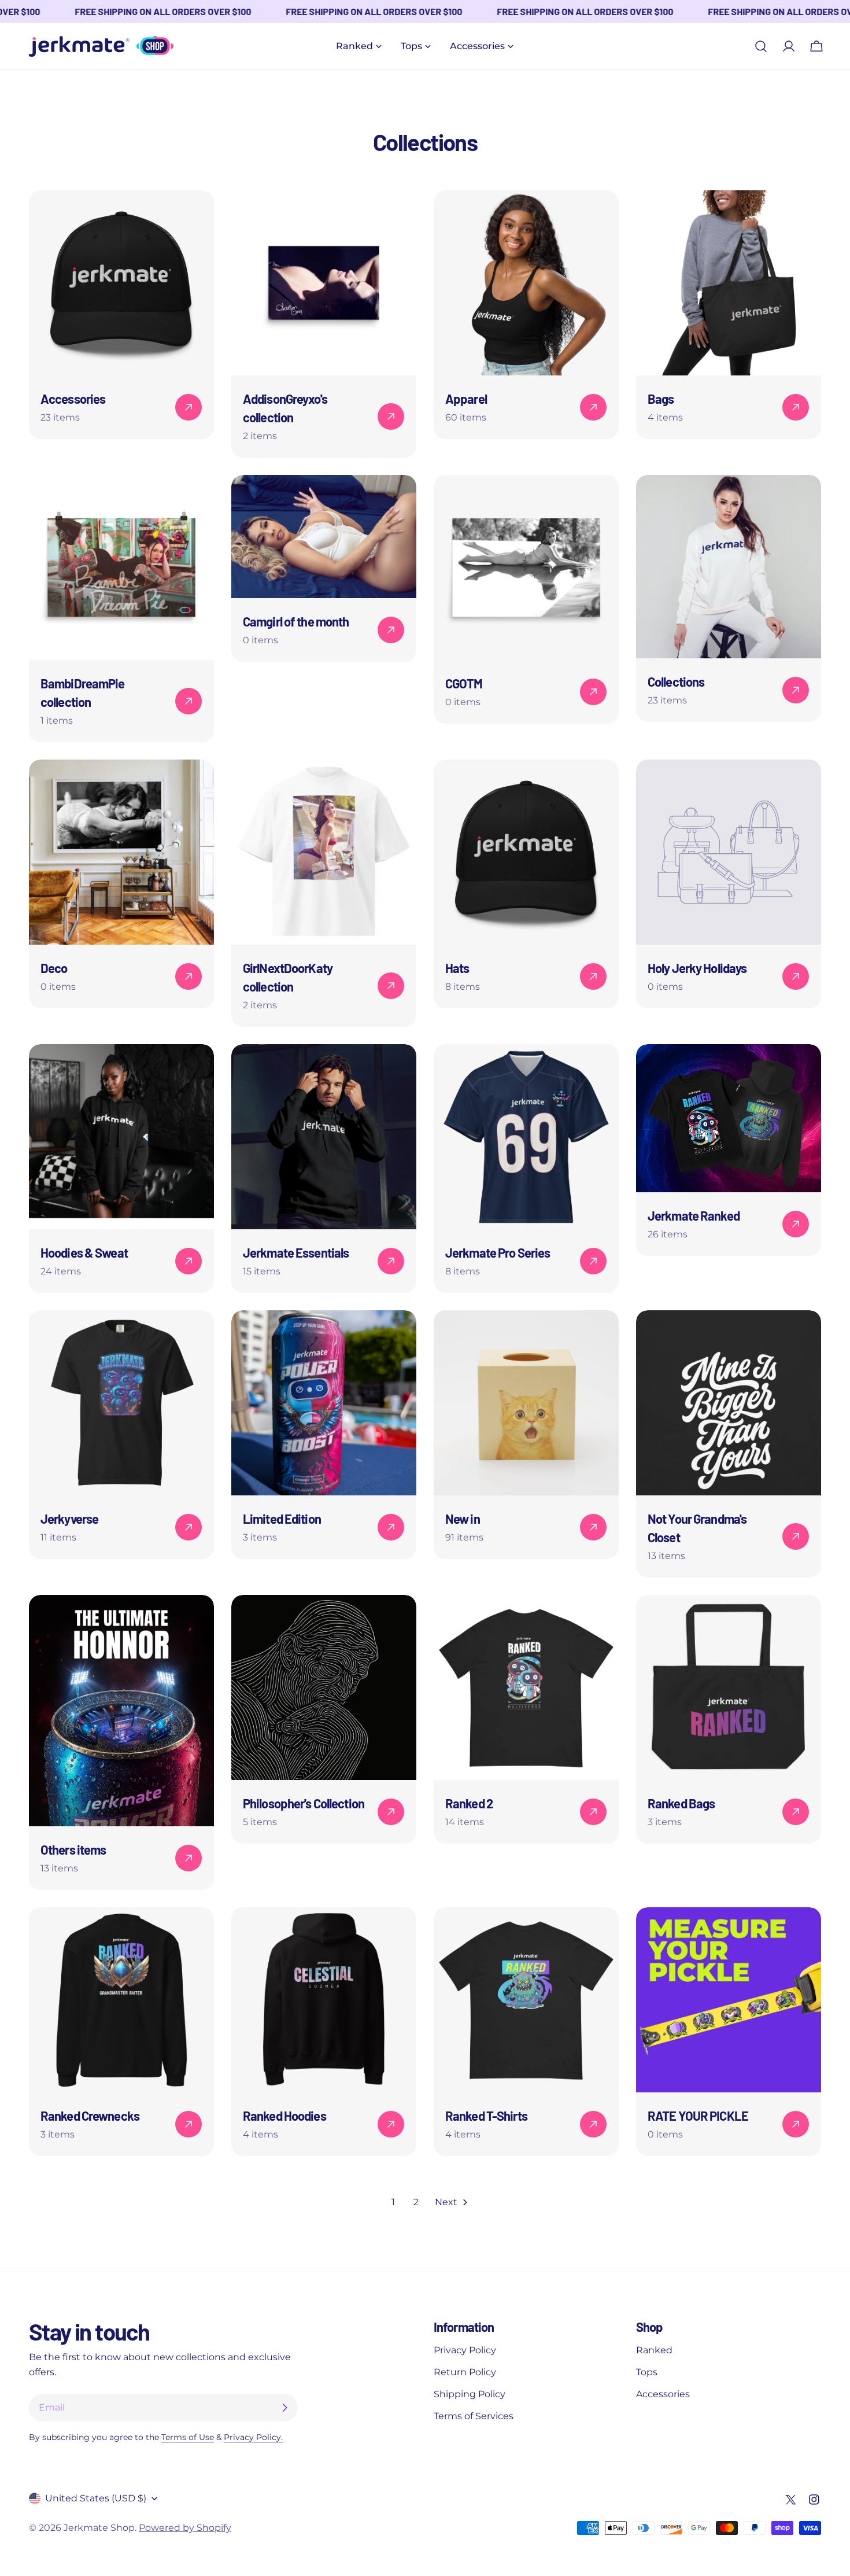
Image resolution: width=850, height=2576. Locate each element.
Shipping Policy (470, 2394)
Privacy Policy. (253, 2437)
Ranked (654, 2350)
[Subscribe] (284, 2408)
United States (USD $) (96, 2498)
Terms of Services (474, 2416)
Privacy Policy (465, 2350)
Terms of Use (188, 2437)
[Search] (761, 46)
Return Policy (465, 2372)
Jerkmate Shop (99, 2528)
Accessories (663, 2394)
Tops (647, 2372)
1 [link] (393, 2202)
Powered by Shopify (185, 2528)
